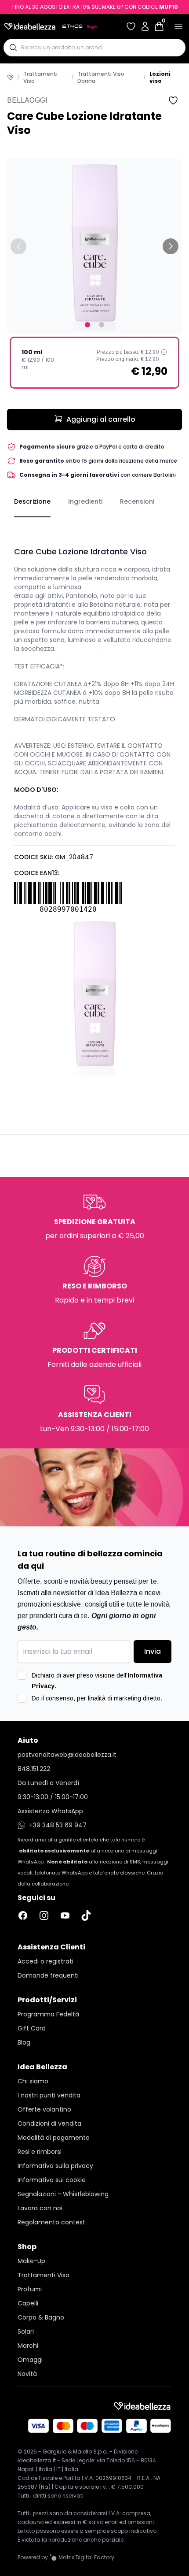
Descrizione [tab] (32, 501)
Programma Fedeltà (48, 2014)
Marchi (28, 2346)
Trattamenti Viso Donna (101, 78)
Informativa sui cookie (52, 2180)
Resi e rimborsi (40, 2152)
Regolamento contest (51, 2222)
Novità (27, 2374)
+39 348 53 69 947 (58, 1825)
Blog (24, 2042)
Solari (26, 2331)
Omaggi (30, 2360)
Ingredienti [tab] (85, 501)
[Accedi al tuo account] (145, 26)
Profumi (30, 2289)
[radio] (94, 363)
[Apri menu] (178, 26)
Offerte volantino (44, 2109)
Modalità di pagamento (54, 2138)
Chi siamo (33, 2081)
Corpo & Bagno (41, 2317)
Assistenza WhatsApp (50, 1811)
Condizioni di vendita (49, 2123)
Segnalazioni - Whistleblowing (63, 2194)
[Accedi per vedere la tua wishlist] (131, 26)
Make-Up (31, 2261)
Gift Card (32, 2028)
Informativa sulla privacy (55, 2166)
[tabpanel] (94, 797)
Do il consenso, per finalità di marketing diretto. (97, 1698)
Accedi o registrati (45, 1961)
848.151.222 (34, 1769)
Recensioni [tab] (137, 501)
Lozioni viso (160, 78)
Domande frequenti (48, 1975)
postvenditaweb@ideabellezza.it (67, 1755)
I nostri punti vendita (49, 2095)
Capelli (28, 2303)
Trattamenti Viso (40, 78)
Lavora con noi (40, 2208)
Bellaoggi (27, 100)
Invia (153, 1651)
